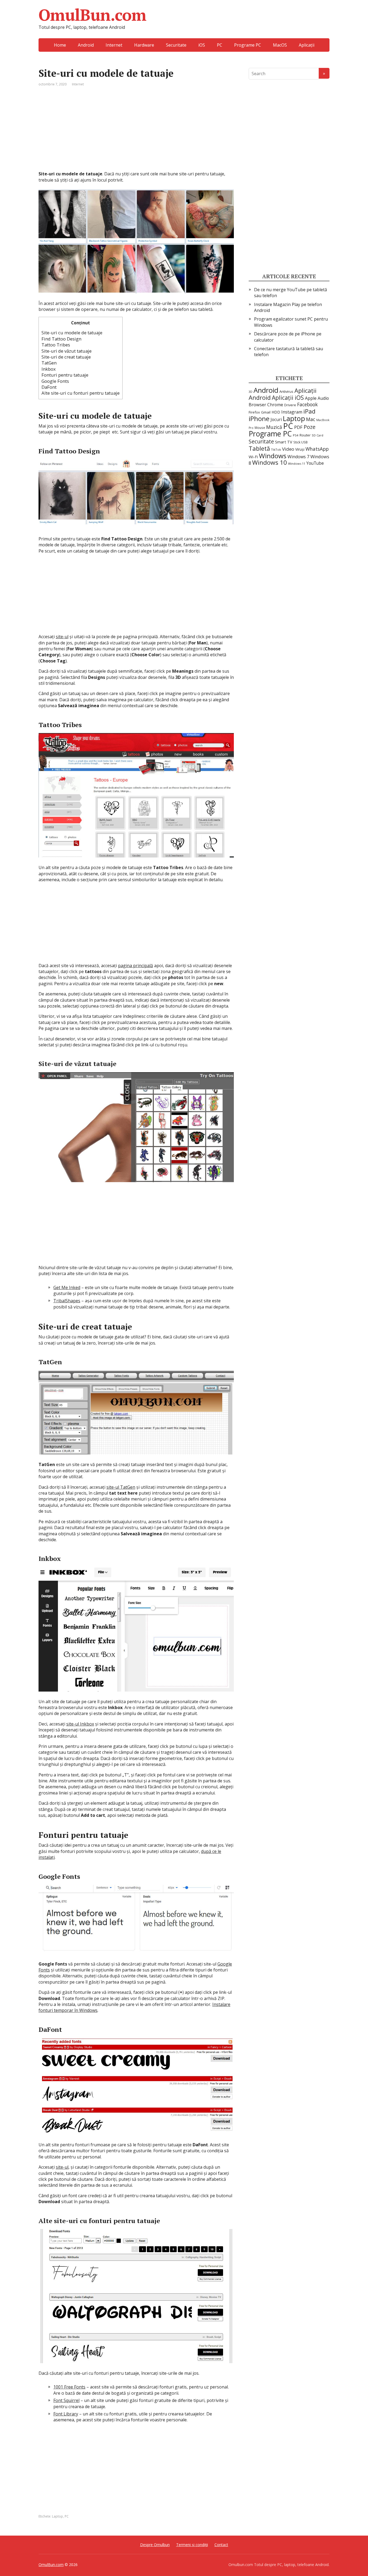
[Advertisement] (136, 133)
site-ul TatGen (121, 1487)
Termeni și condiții (192, 2545)
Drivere (290, 405)
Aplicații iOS (288, 397)
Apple (311, 398)
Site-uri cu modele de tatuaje (72, 333)
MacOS (280, 45)
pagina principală (136, 966)
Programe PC (248, 45)
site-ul (62, 637)
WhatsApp (317, 449)
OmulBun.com (92, 15)
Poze (310, 427)
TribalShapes (67, 1301)
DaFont (49, 387)
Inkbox (49, 369)
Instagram (292, 412)
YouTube (315, 463)
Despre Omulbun (155, 2545)
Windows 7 (298, 457)
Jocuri (276, 419)
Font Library (66, 2414)
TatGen (49, 363)
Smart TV (284, 442)
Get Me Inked (67, 1287)
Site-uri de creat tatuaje (66, 357)
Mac (311, 419)
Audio (323, 398)
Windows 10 (270, 462)
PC (220, 45)
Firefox (254, 412)
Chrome (275, 405)
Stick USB (301, 442)
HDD (276, 412)
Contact (221, 2545)
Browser (257, 405)
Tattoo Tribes (56, 345)
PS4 (296, 435)
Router (305, 435)
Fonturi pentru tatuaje (65, 375)
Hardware (144, 45)
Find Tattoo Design (61, 339)
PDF (298, 427)
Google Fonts (55, 381)
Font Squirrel (66, 2400)
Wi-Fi (253, 457)
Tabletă (259, 448)
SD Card (317, 435)
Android (86, 45)
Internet (114, 45)
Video (288, 449)
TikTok (276, 449)
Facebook (307, 404)
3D (251, 392)
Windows (273, 456)
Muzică (274, 427)
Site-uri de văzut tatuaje (67, 351)
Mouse (260, 428)
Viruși (300, 449)
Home (60, 45)
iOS (202, 45)
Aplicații (307, 45)
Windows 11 (297, 464)
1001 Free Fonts (69, 2387)
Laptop (58, 2516)
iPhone (259, 419)
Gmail (266, 412)
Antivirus (286, 391)
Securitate (176, 45)
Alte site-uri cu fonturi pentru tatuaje (81, 393)
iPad (309, 411)
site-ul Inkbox (80, 1724)
